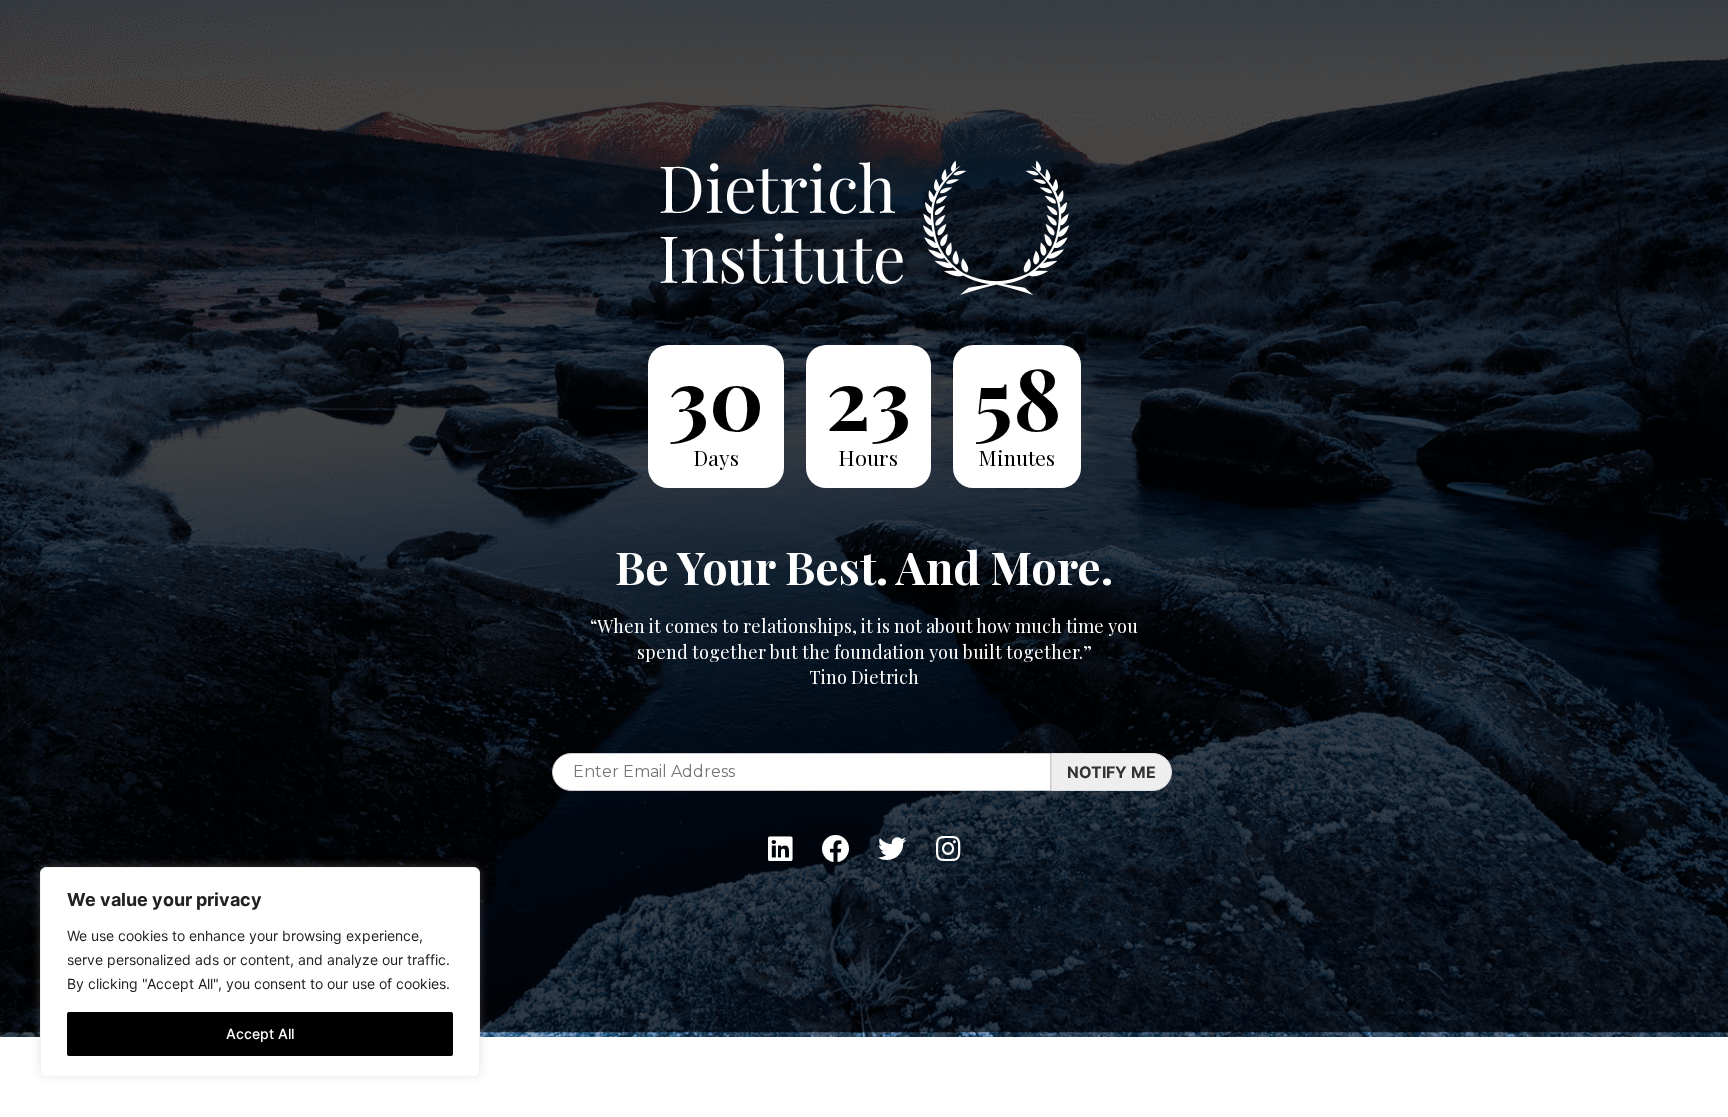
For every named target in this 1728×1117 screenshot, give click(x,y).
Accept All (260, 1033)
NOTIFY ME (1111, 772)
